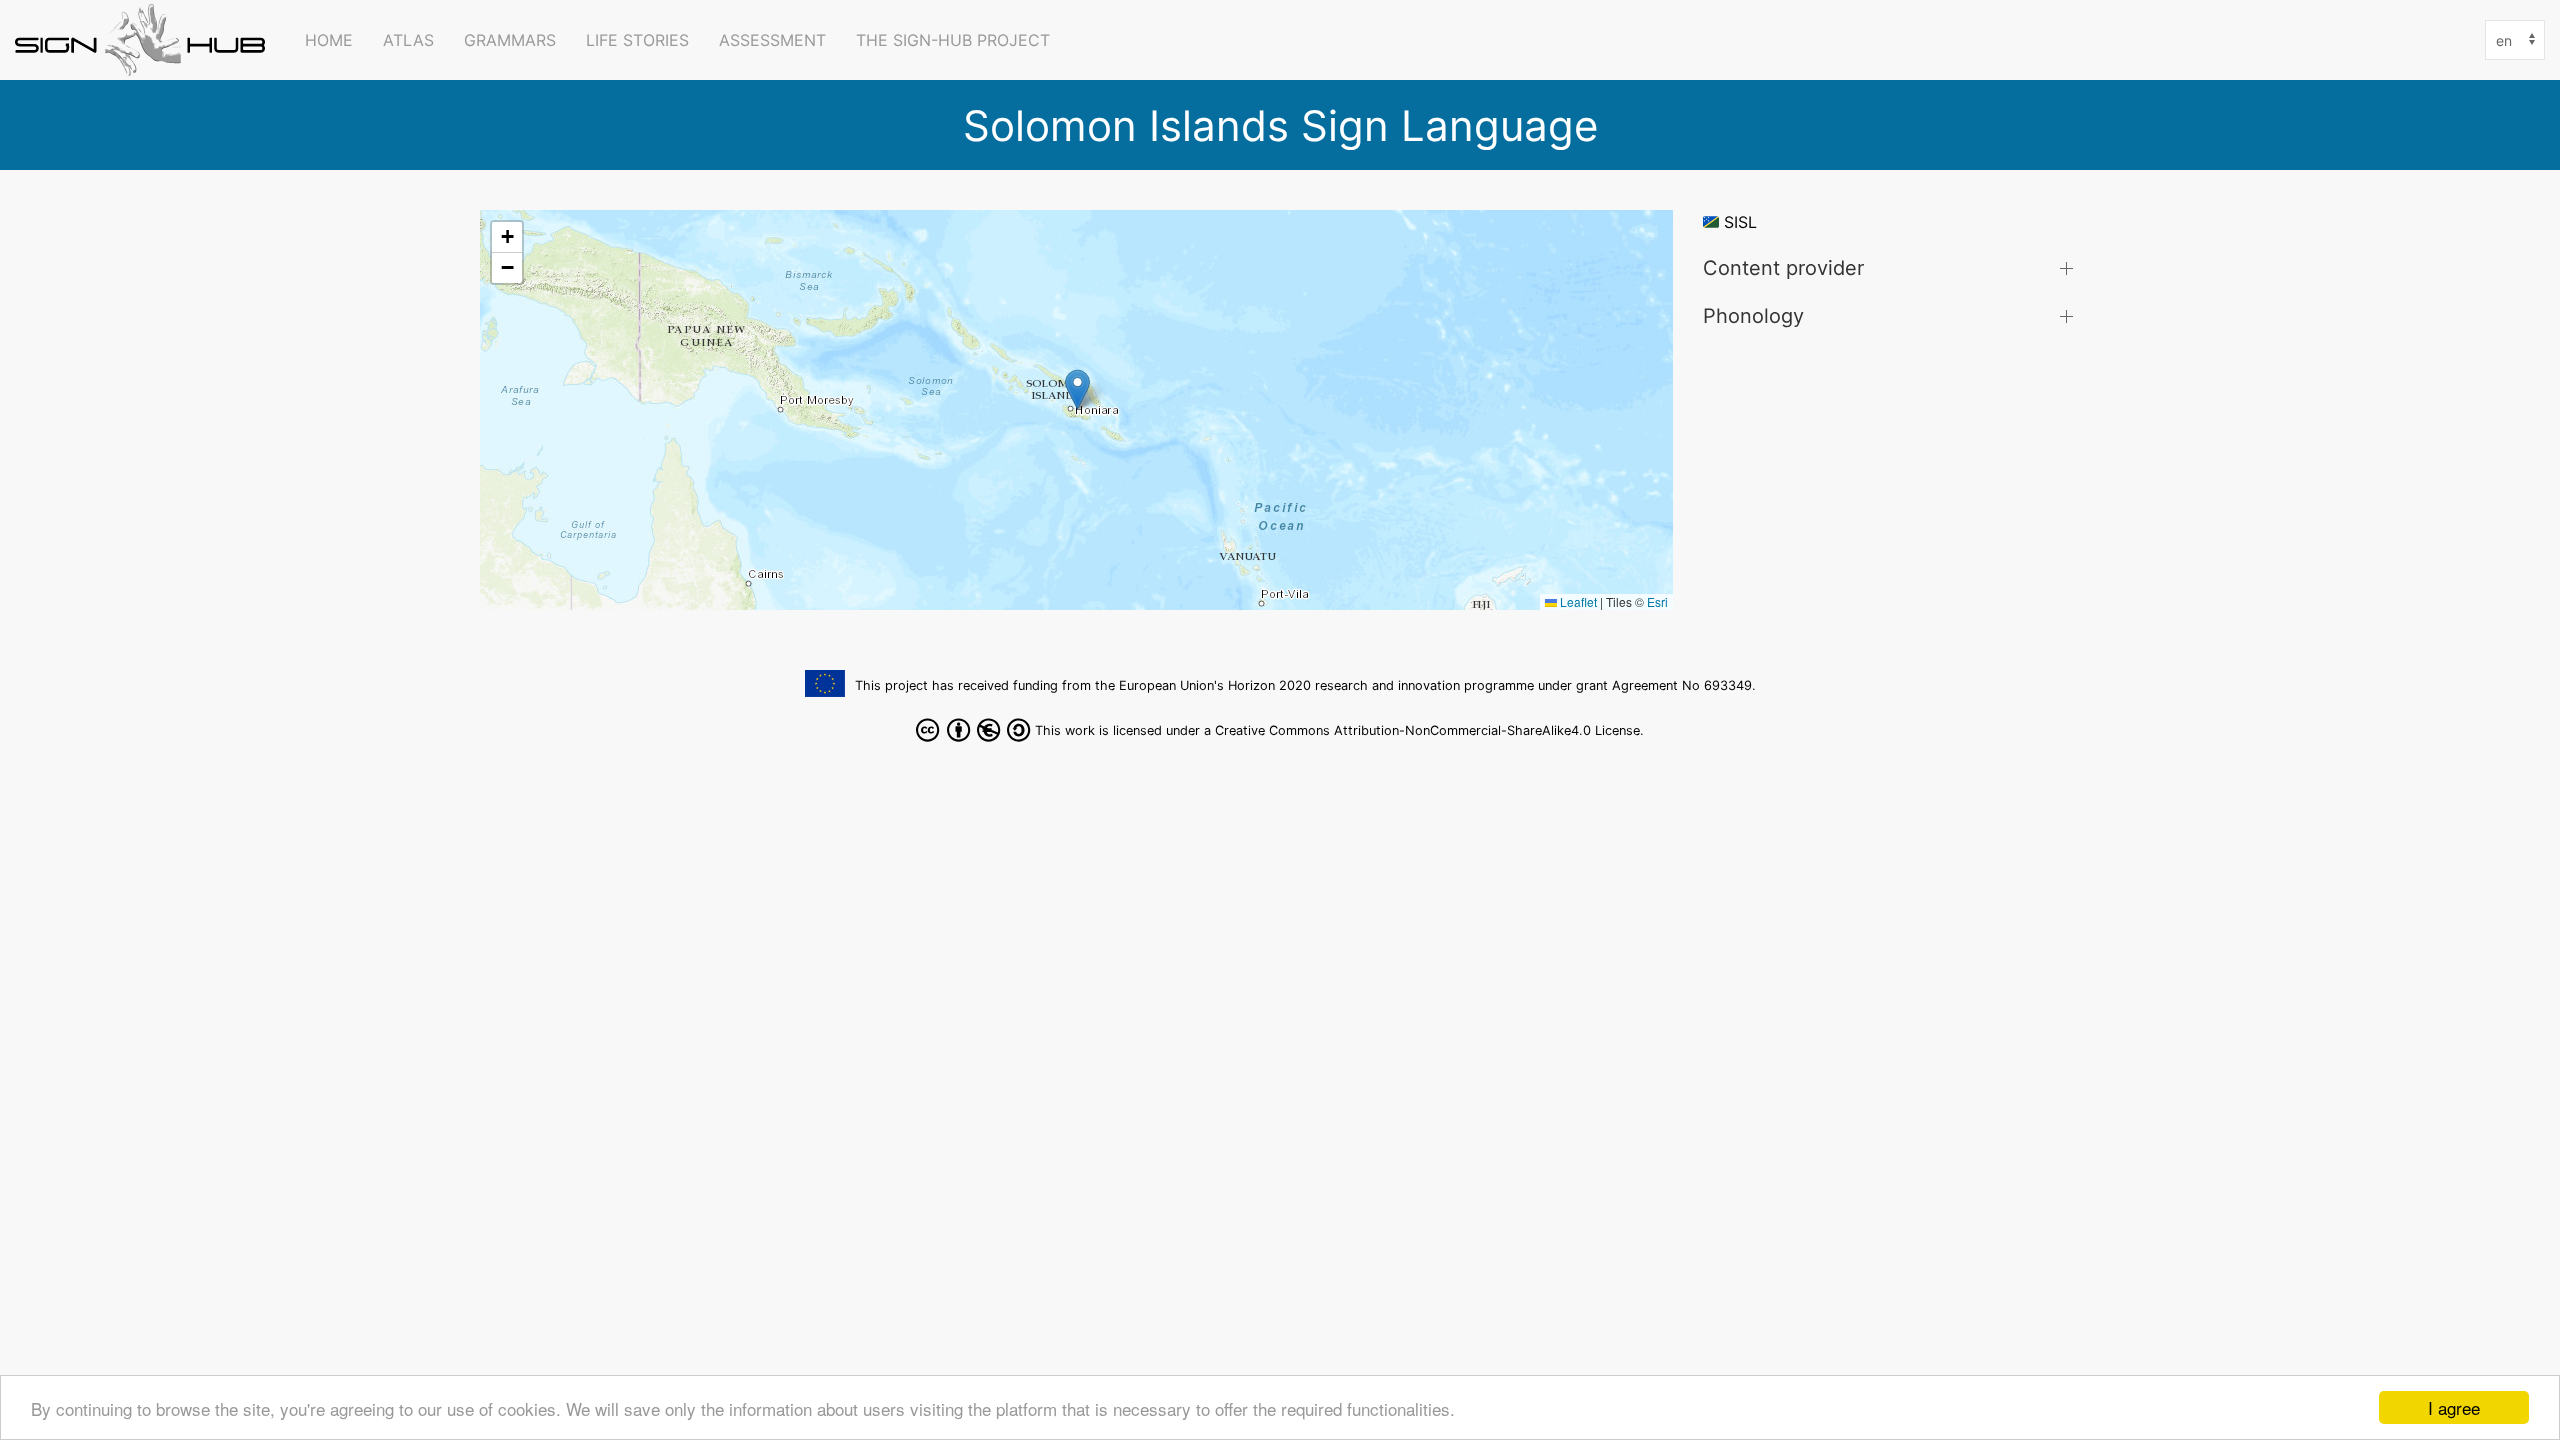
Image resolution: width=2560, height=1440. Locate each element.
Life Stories (637, 40)
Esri (1657, 601)
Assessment (772, 40)
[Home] (145, 40)
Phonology (1753, 315)
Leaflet (1577, 601)
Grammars (510, 40)
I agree (2454, 1407)
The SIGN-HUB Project (953, 40)
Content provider (1783, 267)
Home (329, 40)
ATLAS (408, 40)
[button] (1077, 389)
